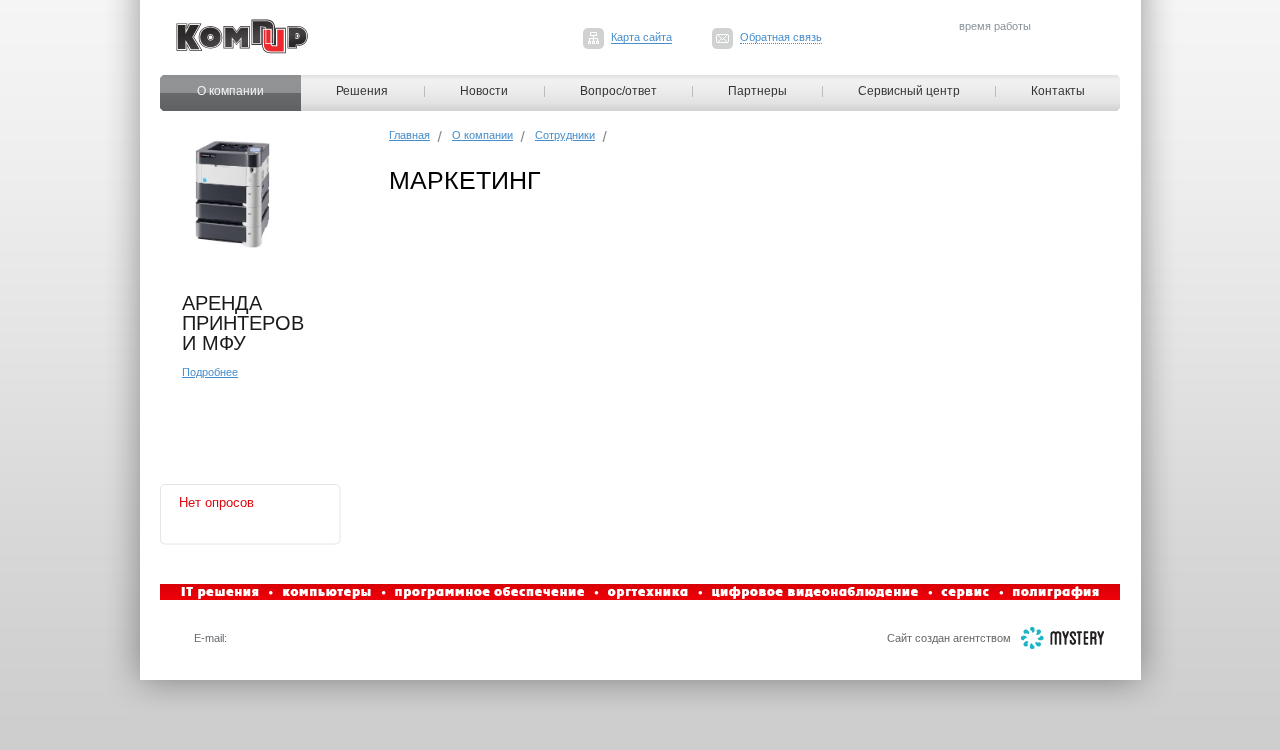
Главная (409, 135)
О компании (230, 91)
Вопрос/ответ (618, 91)
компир (242, 36)
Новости (484, 91)
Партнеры (757, 91)
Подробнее (210, 372)
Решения (362, 91)
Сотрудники (565, 135)
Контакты (1058, 91)
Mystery (1062, 638)
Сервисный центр (909, 91)
